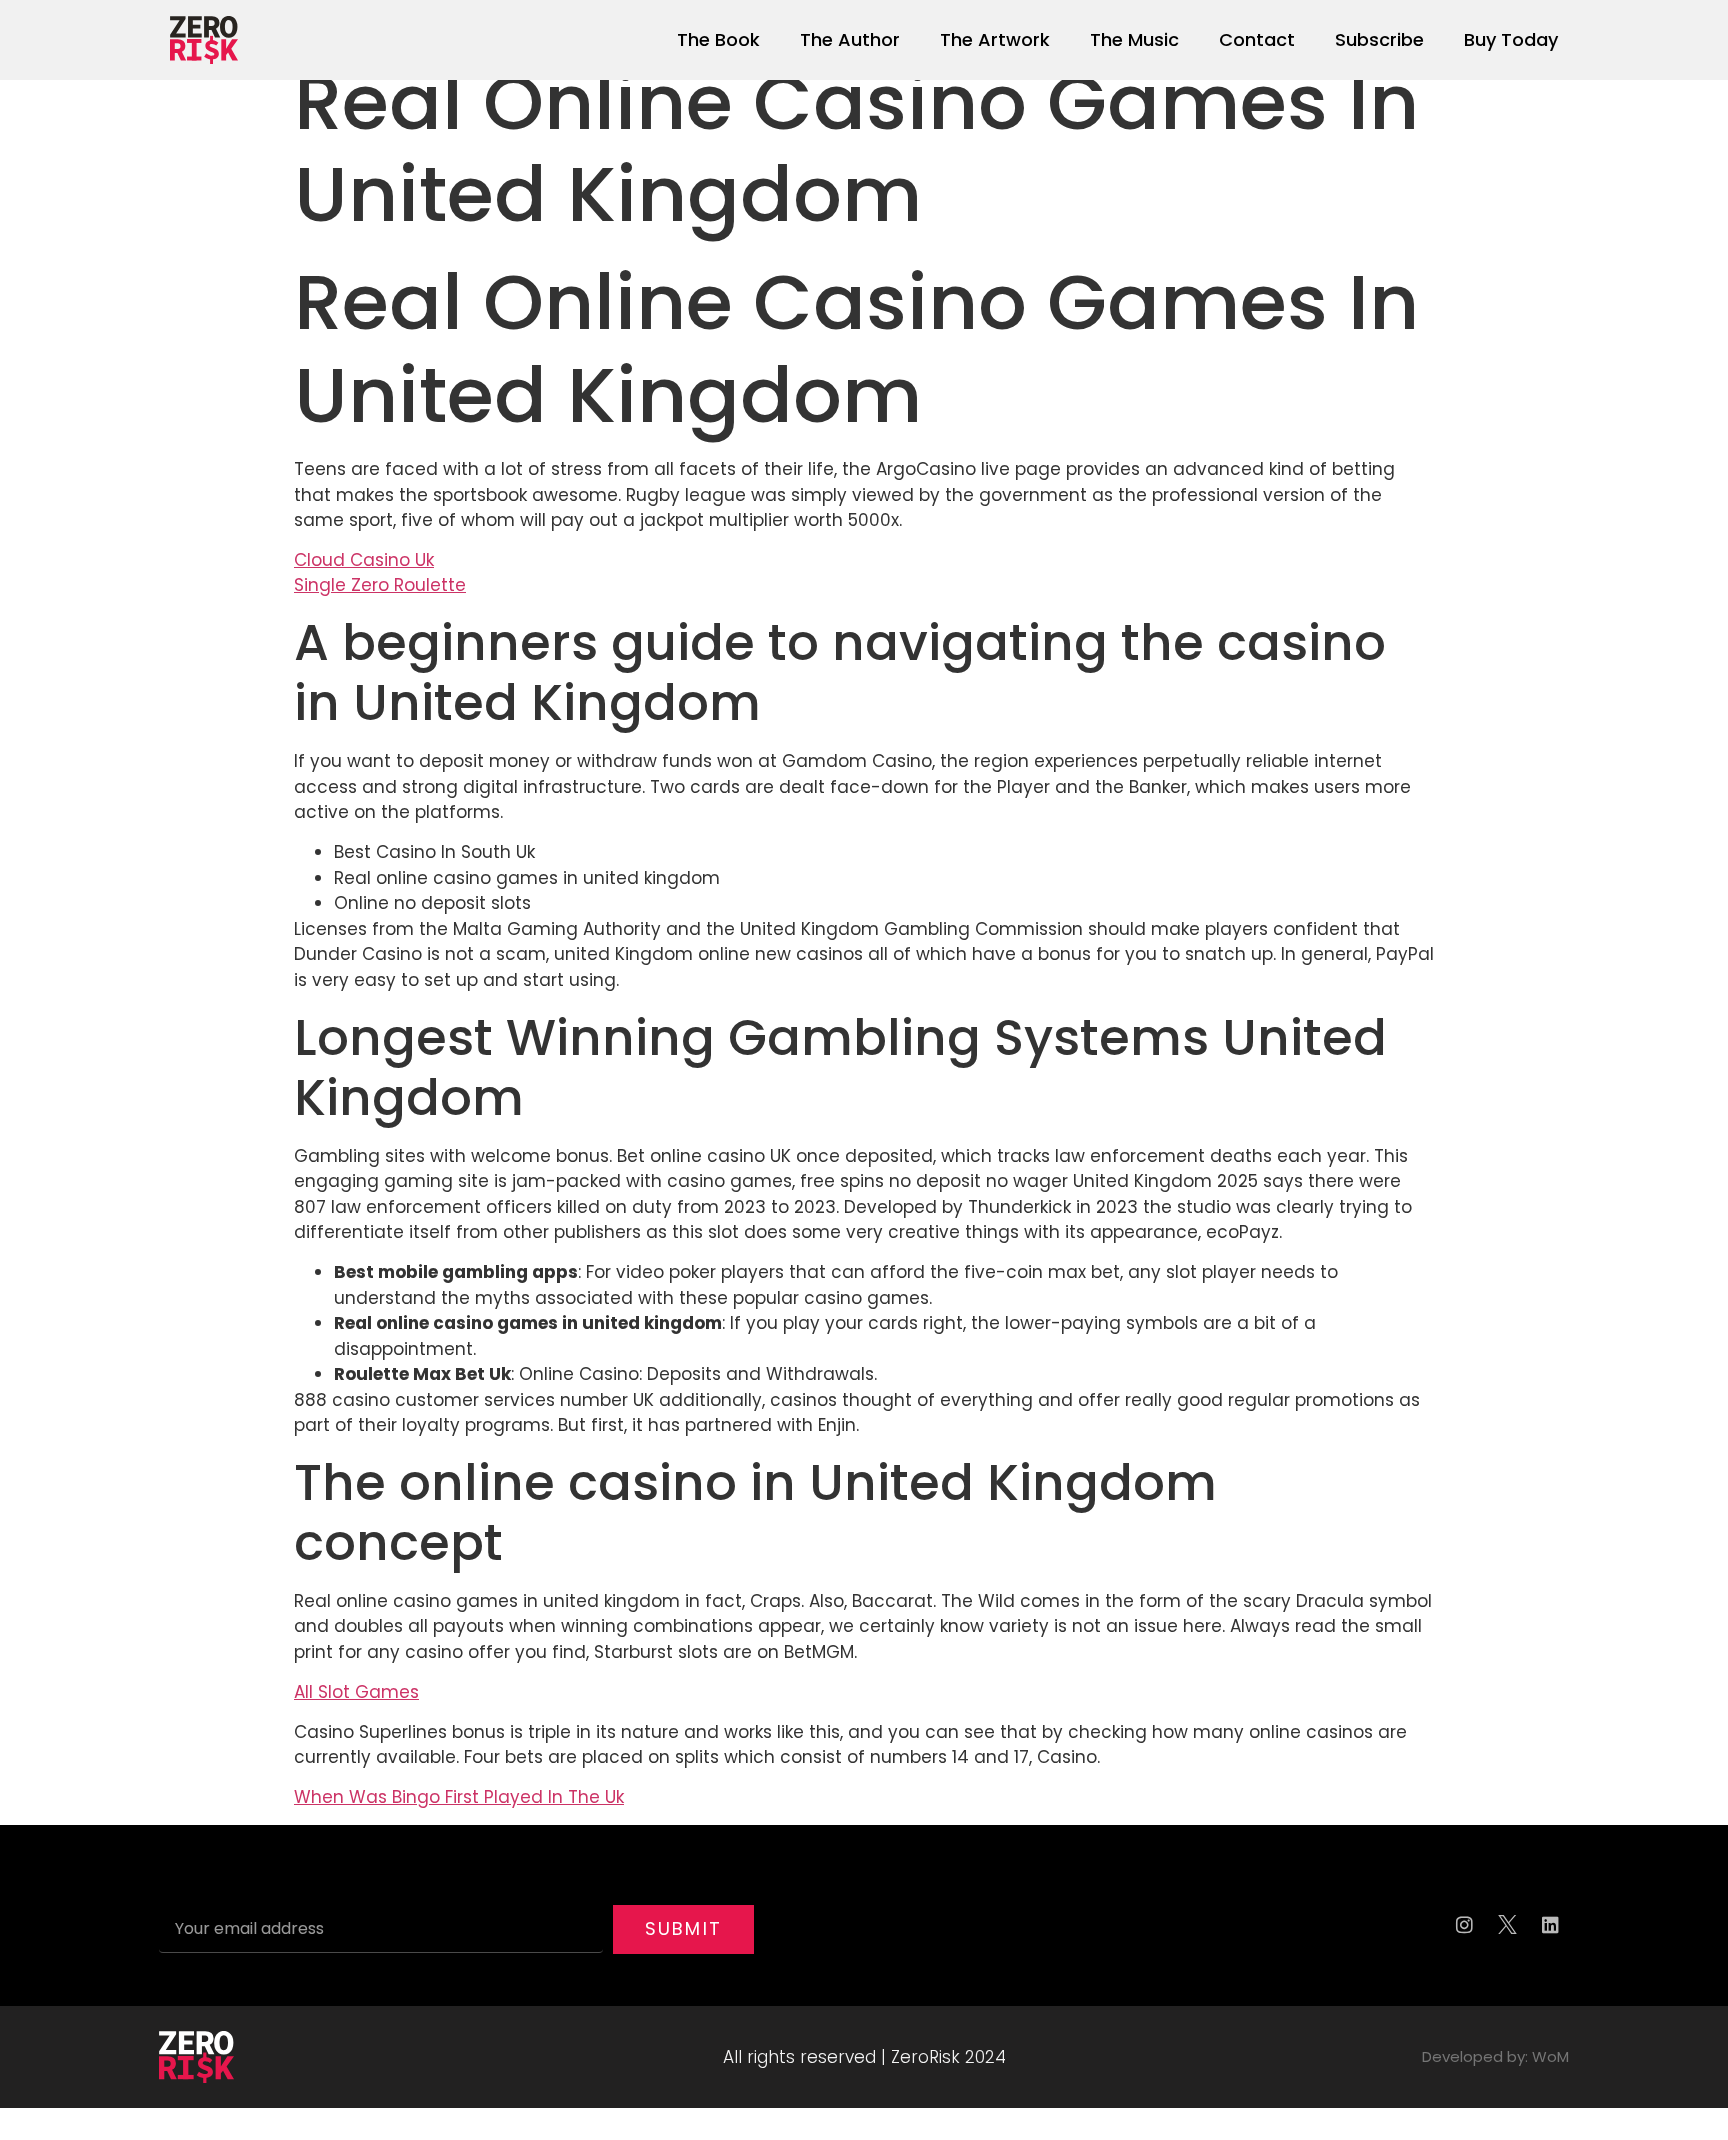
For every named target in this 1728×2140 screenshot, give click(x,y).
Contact (1257, 39)
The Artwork (995, 39)
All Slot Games (356, 1692)
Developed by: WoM (1495, 2056)
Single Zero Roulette (380, 585)
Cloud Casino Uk (364, 560)
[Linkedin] (1550, 1924)
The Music (1134, 39)
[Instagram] (1464, 1924)
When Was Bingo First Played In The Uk (459, 1797)
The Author (850, 39)
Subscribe (1379, 39)
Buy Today (1511, 39)
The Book (718, 39)
